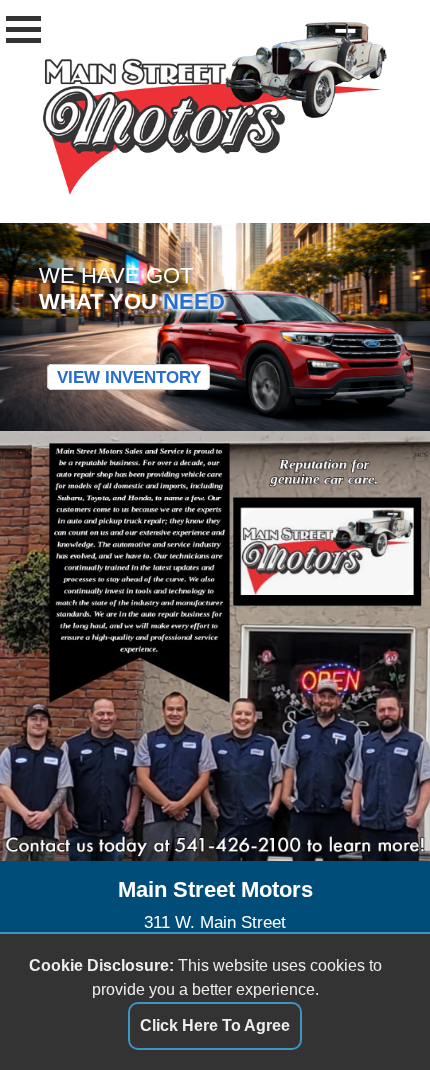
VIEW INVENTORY (129, 377)
